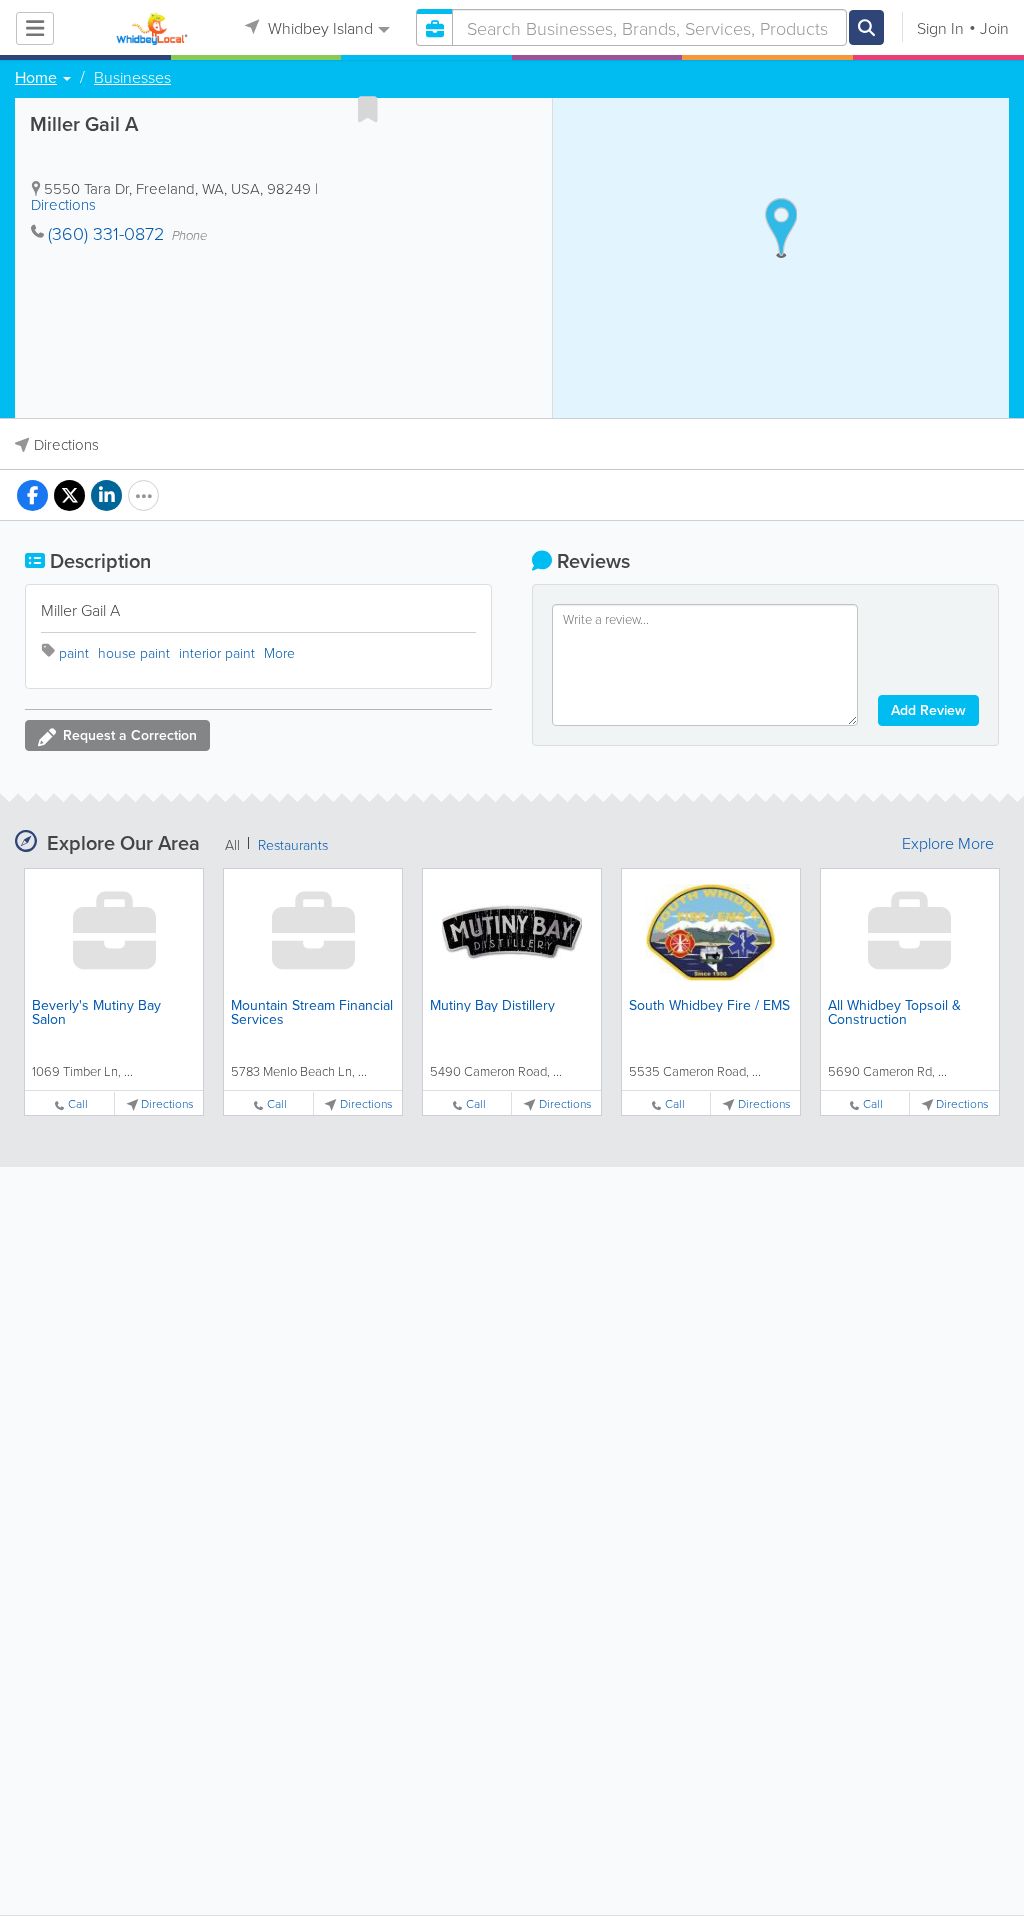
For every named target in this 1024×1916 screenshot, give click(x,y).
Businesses (132, 77)
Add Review (928, 710)
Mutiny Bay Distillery (492, 1005)
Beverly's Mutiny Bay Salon (96, 1012)
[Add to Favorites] (368, 109)
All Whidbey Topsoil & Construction (894, 1012)
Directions (63, 204)
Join (994, 28)
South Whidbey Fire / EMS (709, 1005)
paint (74, 652)
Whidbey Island (318, 28)
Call (78, 1103)
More (279, 652)
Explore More (948, 843)
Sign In (940, 28)
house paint (134, 652)
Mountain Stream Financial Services (312, 1012)
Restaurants (293, 844)
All (232, 844)
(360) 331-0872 (106, 233)
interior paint (217, 652)
